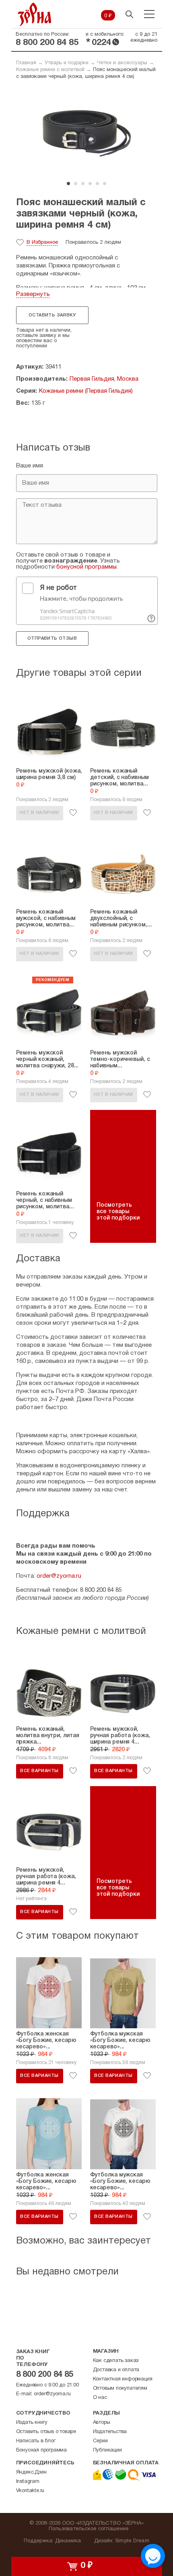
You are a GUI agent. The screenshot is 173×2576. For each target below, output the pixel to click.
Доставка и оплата (116, 2370)
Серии (100, 2441)
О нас (100, 2398)
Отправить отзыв (52, 638)
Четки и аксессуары (122, 63)
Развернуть (33, 294)
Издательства (110, 2432)
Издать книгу (32, 2423)
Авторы (102, 2423)
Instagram (28, 2482)
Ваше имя (30, 466)
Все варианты (39, 1771)
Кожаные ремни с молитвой (50, 70)
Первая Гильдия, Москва (104, 379)
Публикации (107, 2450)
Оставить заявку (52, 315)
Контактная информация (123, 2379)
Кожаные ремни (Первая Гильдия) (86, 391)
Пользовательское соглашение (89, 2529)
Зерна (35, 14)
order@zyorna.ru (59, 1576)
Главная (26, 63)
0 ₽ (108, 16)
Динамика (68, 2541)
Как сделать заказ (116, 2361)
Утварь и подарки (67, 63)
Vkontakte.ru (30, 2491)
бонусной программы (86, 567)
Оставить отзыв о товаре (46, 2432)
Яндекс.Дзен (31, 2472)
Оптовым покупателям (120, 2388)
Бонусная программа (41, 2450)
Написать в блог (36, 2441)
